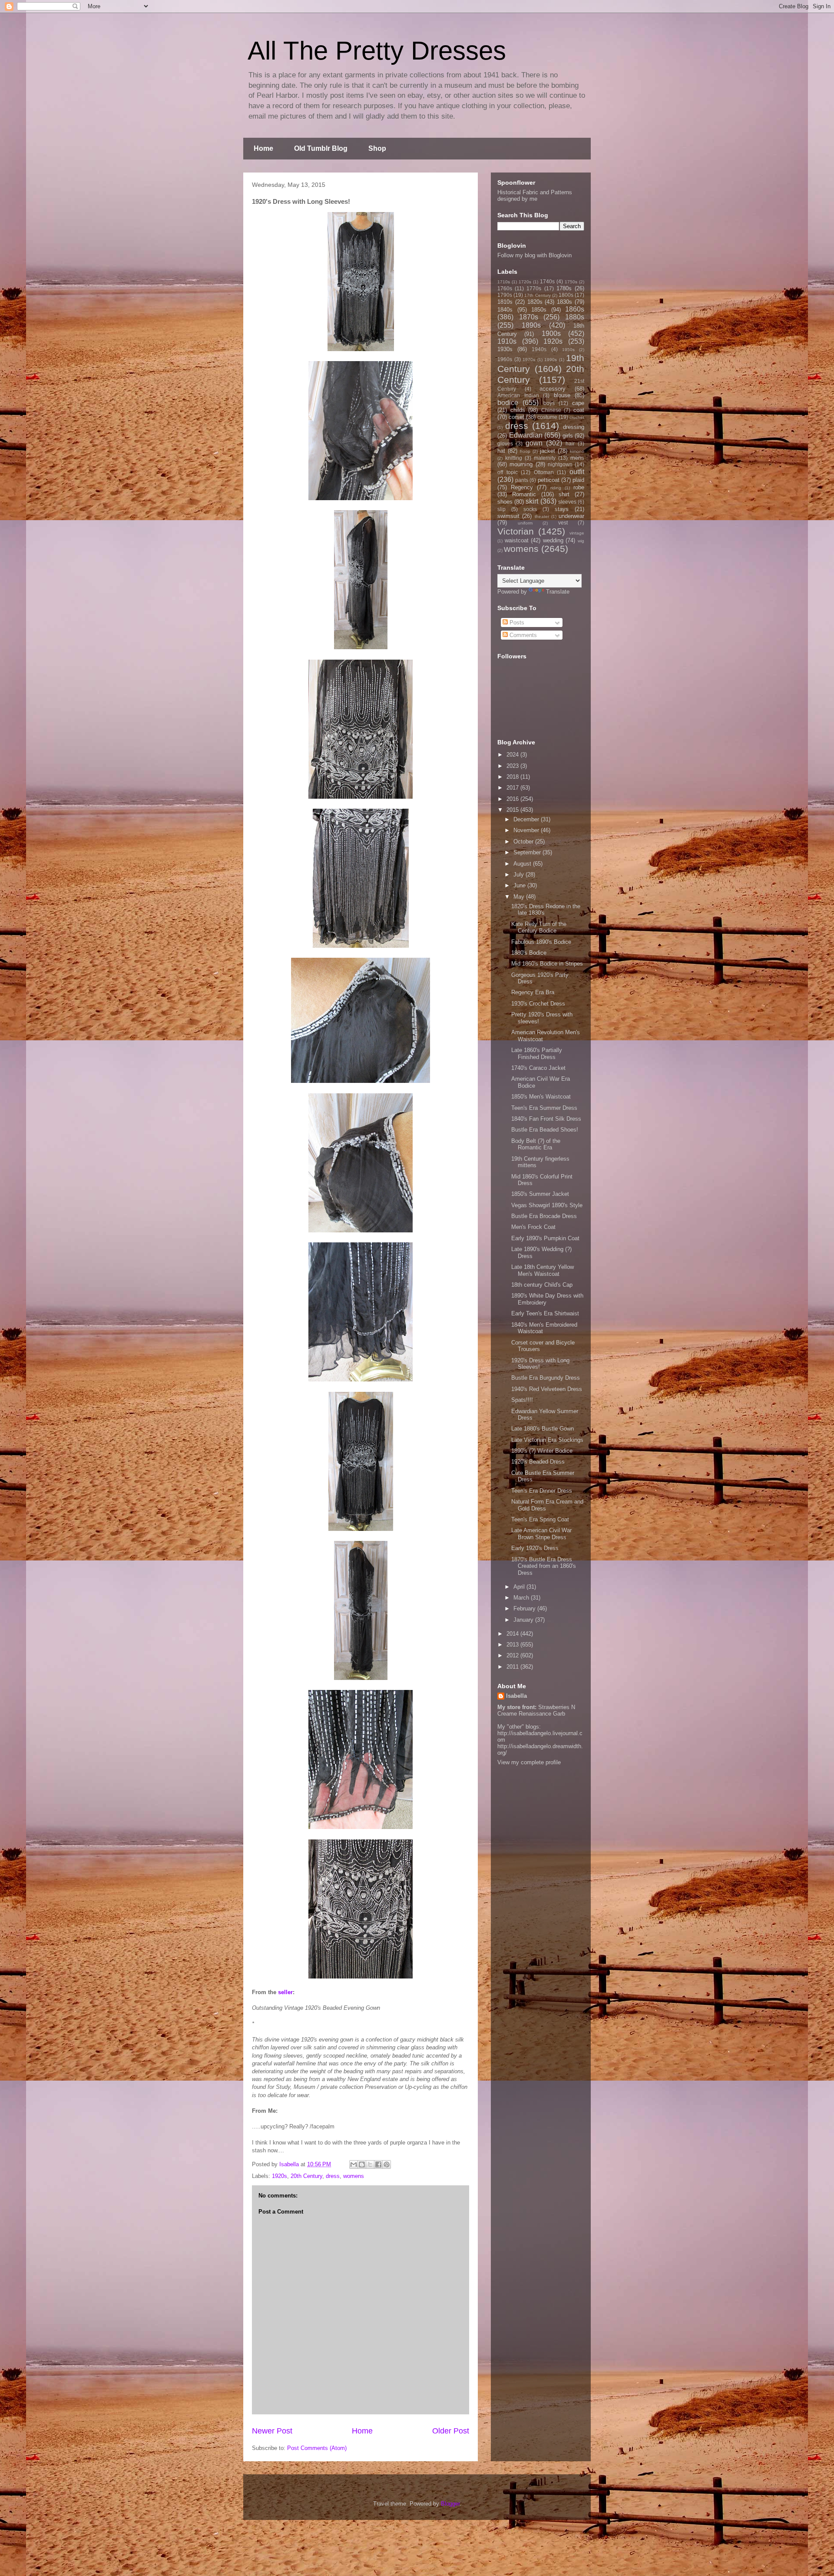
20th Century (306, 2176)
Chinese (551, 410)
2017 (513, 788)
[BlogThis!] (362, 2164)
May (520, 897)
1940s (539, 349)
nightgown (560, 464)
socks (530, 509)
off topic (508, 472)
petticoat (549, 480)
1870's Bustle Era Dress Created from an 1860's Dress (544, 1566)
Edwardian (526, 435)
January (524, 1620)
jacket (548, 451)
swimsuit (508, 516)
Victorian (516, 531)
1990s (551, 360)
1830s (564, 302)
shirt (564, 494)
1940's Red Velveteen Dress (547, 1389)
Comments (522, 635)
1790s (505, 295)
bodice (508, 403)
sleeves (567, 502)
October (524, 842)
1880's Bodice (529, 953)
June (520, 885)
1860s (575, 309)
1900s (551, 334)
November (527, 830)
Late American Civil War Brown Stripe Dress (541, 1534)
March (522, 1598)
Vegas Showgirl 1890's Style (547, 1205)
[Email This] (354, 2164)
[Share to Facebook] (378, 2164)
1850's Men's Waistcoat (541, 1097)
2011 (513, 1667)
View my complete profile (529, 1762)
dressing (574, 427)
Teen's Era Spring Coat (540, 1519)
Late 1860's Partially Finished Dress (537, 1054)
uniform (525, 523)
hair (570, 443)
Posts (516, 622)
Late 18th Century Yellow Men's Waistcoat (543, 1270)
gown (534, 443)
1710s (504, 282)
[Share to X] (370, 2164)
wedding (553, 540)
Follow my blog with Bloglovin (534, 255)
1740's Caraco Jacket (538, 1068)
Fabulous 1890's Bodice (541, 942)
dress (333, 2176)
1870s (529, 317)
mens (577, 458)
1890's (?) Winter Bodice (542, 1451)
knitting (514, 458)
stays (562, 509)
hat (501, 451)
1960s (505, 359)
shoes (505, 502)
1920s (280, 2176)
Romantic (524, 494)
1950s (568, 350)
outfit (577, 472)
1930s (505, 349)
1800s (566, 295)
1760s (505, 288)
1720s (525, 282)
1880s (575, 317)
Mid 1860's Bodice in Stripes (547, 964)
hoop (525, 451)
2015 (513, 810)
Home (263, 148)
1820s (535, 302)
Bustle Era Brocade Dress (544, 1216)
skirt (532, 501)
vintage (577, 533)
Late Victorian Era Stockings (547, 1440)
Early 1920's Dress (535, 1548)
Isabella (516, 1696)
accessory (553, 389)
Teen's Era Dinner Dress (542, 1491)
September (528, 852)
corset (516, 417)
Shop (377, 148)
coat (579, 410)
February (525, 1608)
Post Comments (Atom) (317, 2448)
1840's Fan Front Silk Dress (546, 1119)
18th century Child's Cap (542, 1285)
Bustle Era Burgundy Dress (546, 1378)
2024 (513, 755)
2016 (513, 799)
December (527, 819)
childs (518, 410)
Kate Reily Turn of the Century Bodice (539, 928)
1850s (539, 310)
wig (581, 541)
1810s (505, 302)
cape (578, 403)
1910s (507, 341)
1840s (505, 310)
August (523, 864)
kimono (577, 451)
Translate (558, 592)
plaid (578, 480)
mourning (521, 464)
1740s (547, 281)
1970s (529, 360)
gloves (505, 443)
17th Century (537, 295)
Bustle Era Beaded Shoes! (545, 1130)
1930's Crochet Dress (538, 1004)
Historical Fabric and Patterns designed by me (535, 196)
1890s (531, 325)
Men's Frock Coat (533, 1227)
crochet (577, 417)
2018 (513, 777)
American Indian (518, 395)
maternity (545, 458)
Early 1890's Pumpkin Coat (545, 1238)
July (520, 875)
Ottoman (544, 472)
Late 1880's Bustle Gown (543, 1429)
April (520, 1587)
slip (501, 509)
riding (556, 488)
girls (568, 436)
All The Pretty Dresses (377, 51)
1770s (534, 288)
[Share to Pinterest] (387, 2164)
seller (285, 1992)
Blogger (450, 2504)
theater (542, 516)
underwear (571, 516)
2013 (513, 1645)
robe (579, 487)
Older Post (451, 2431)
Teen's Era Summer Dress (544, 1108)
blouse (562, 395)
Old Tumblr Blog (321, 148)
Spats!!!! (522, 1400)
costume (547, 417)
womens (354, 2176)
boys (549, 403)
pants (522, 480)
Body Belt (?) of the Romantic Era (536, 1144)
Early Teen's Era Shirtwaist (545, 1313)
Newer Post (272, 2431)
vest (563, 523)
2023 (513, 766)
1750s (571, 282)
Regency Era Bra (533, 992)
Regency (522, 487)
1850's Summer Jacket (540, 1194)
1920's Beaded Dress (538, 1462)
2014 (513, 1634)
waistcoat (517, 540)
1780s (564, 288)
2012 (513, 1655)
